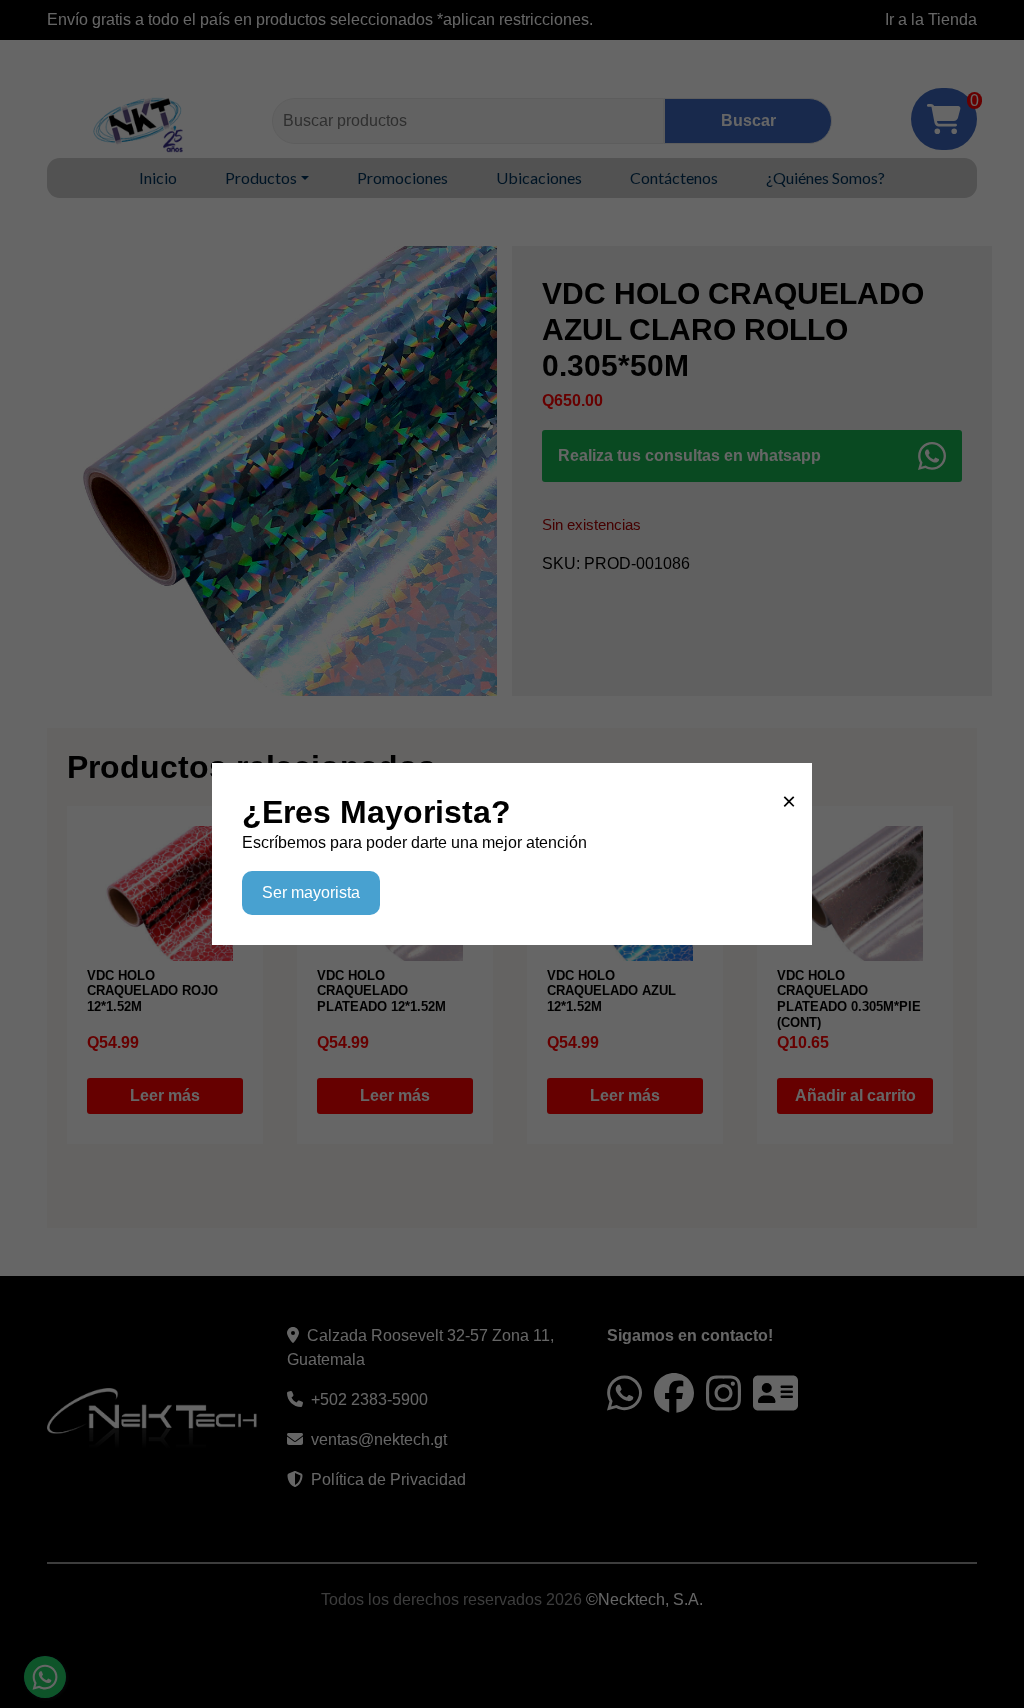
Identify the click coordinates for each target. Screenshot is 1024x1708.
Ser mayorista (311, 892)
